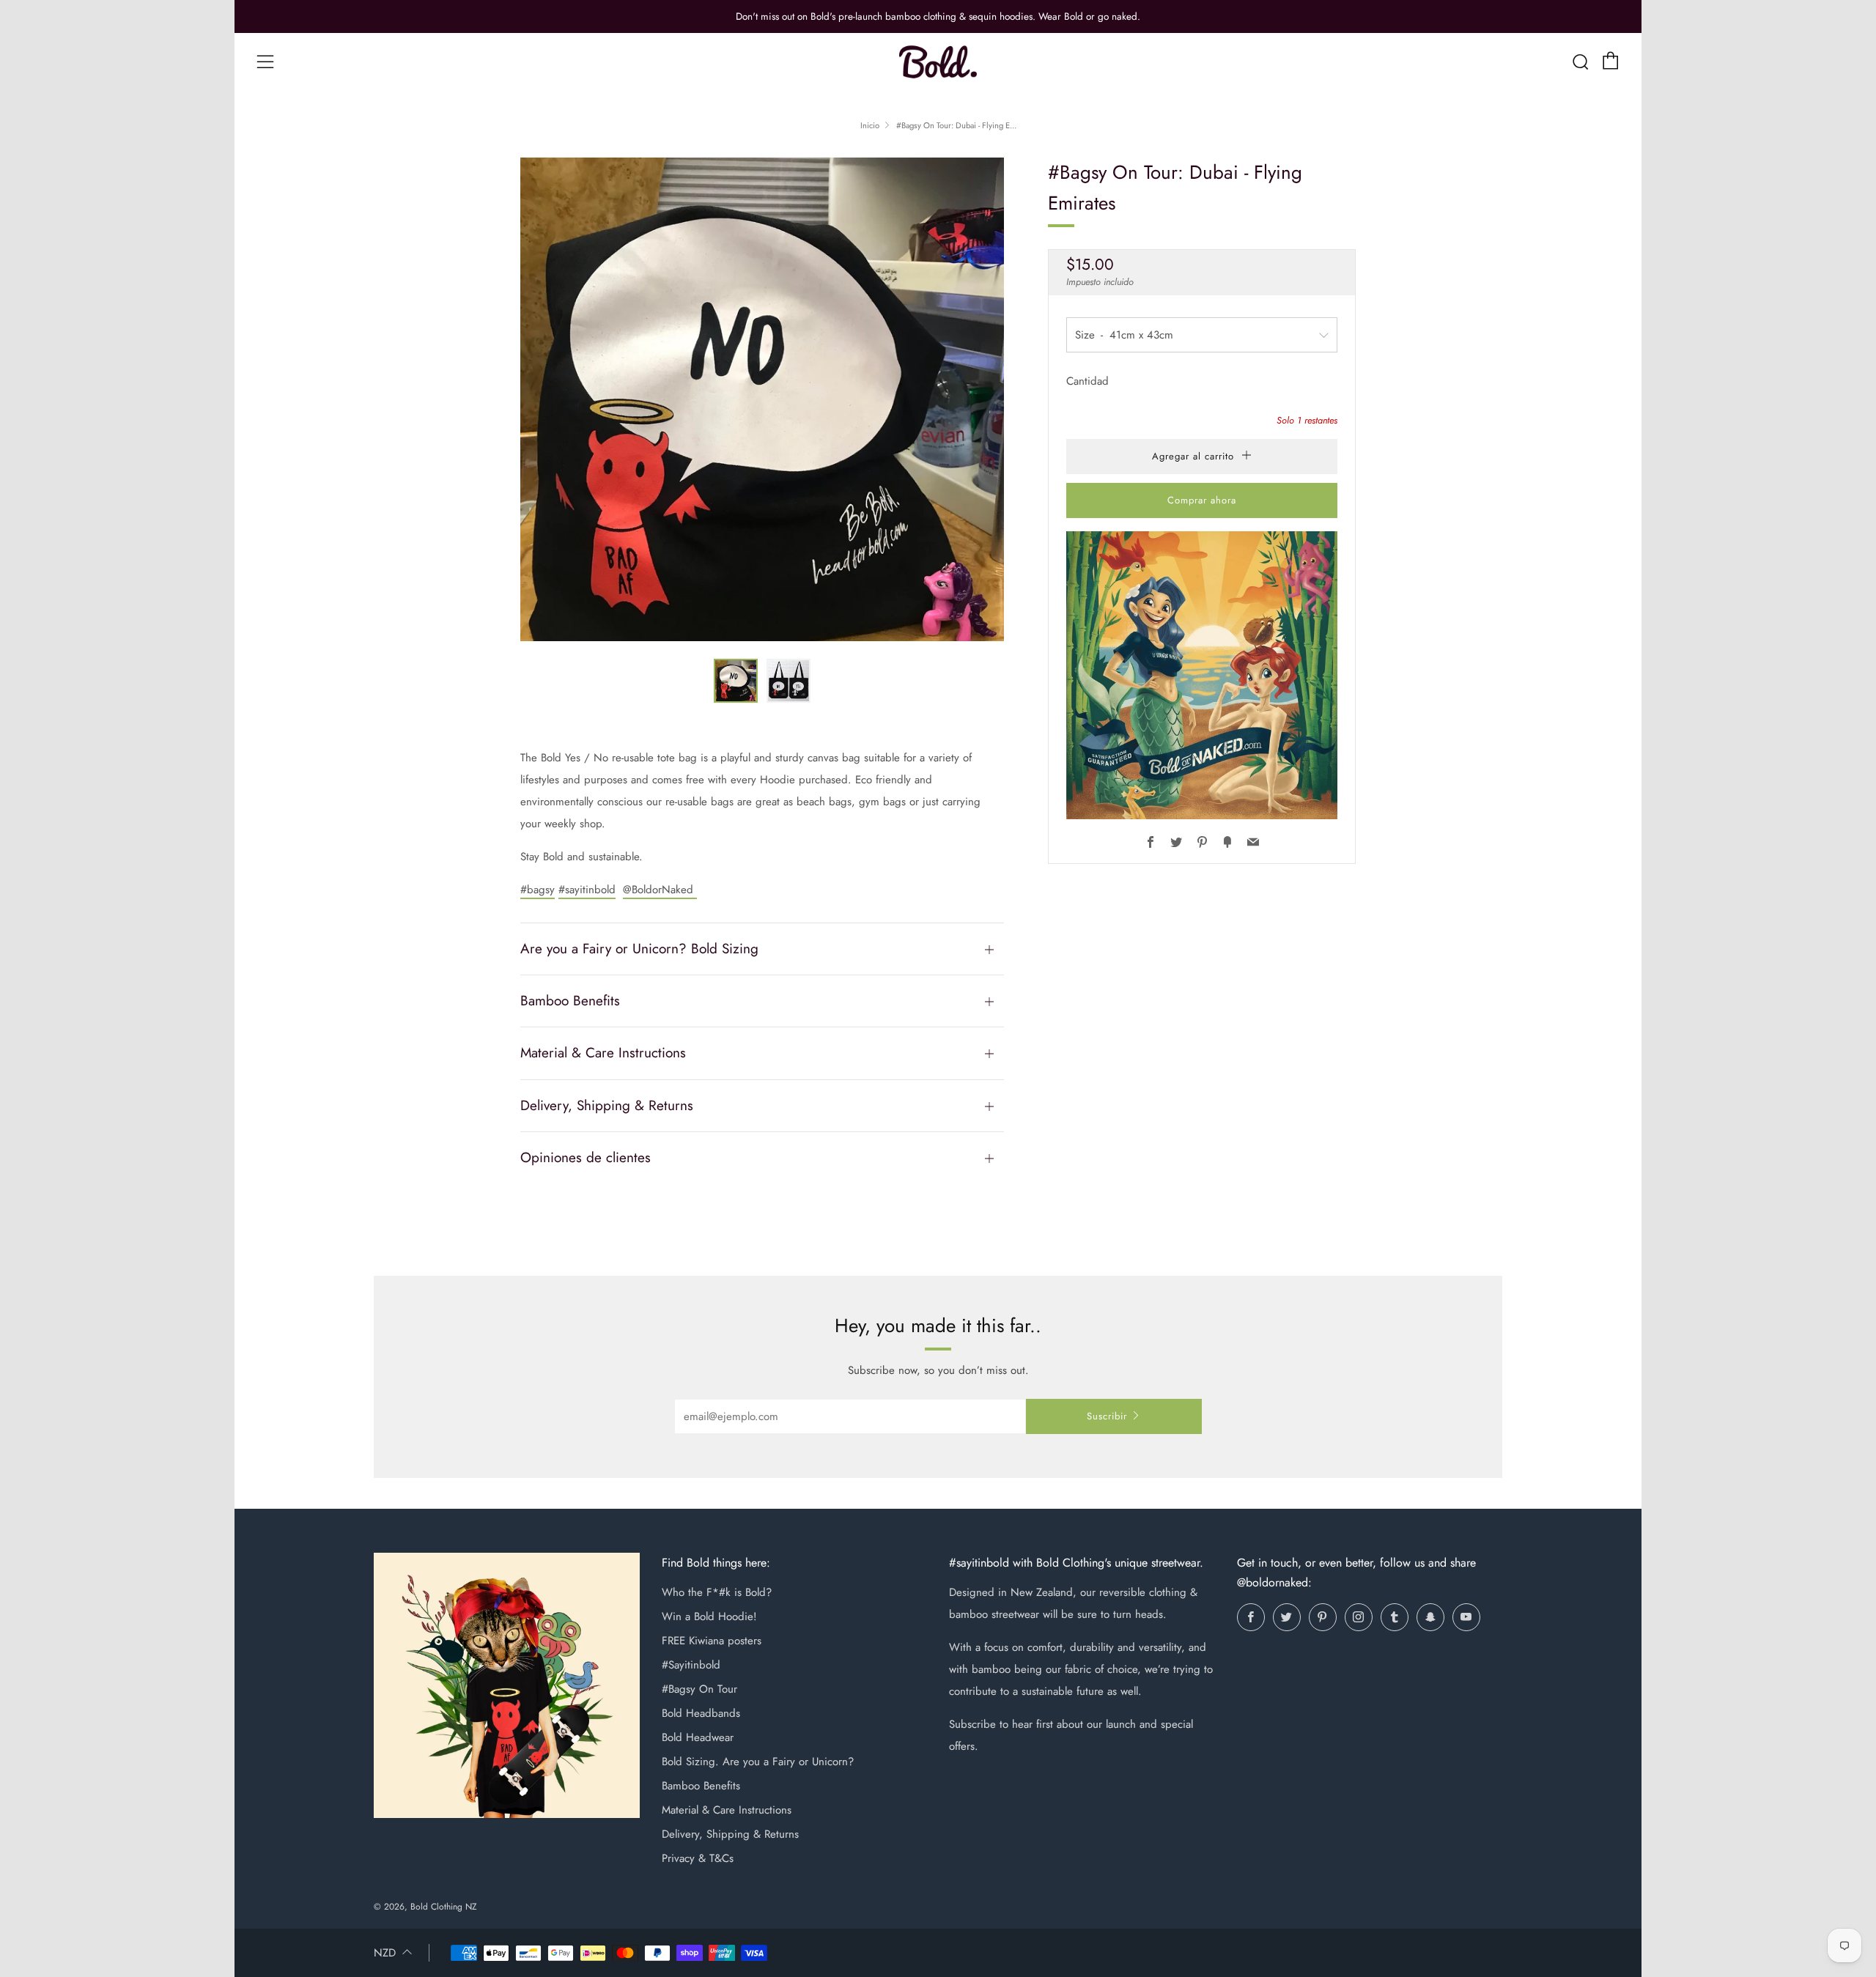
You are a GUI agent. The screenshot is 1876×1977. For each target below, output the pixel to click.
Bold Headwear (698, 1737)
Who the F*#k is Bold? (717, 1592)
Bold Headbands (701, 1713)
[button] (736, 681)
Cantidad (1087, 381)
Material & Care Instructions (727, 1810)
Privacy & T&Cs (698, 1858)
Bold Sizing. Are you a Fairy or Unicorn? (758, 1762)
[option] (762, 399)
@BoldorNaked (660, 890)
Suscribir (1107, 1416)
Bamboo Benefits (701, 1786)
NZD (385, 1953)
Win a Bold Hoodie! (709, 1616)
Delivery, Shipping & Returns (730, 1834)
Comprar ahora (1202, 500)
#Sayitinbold (691, 1665)
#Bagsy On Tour (699, 1689)
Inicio (870, 125)
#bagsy (538, 890)
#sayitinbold (587, 890)
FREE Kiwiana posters (712, 1641)
